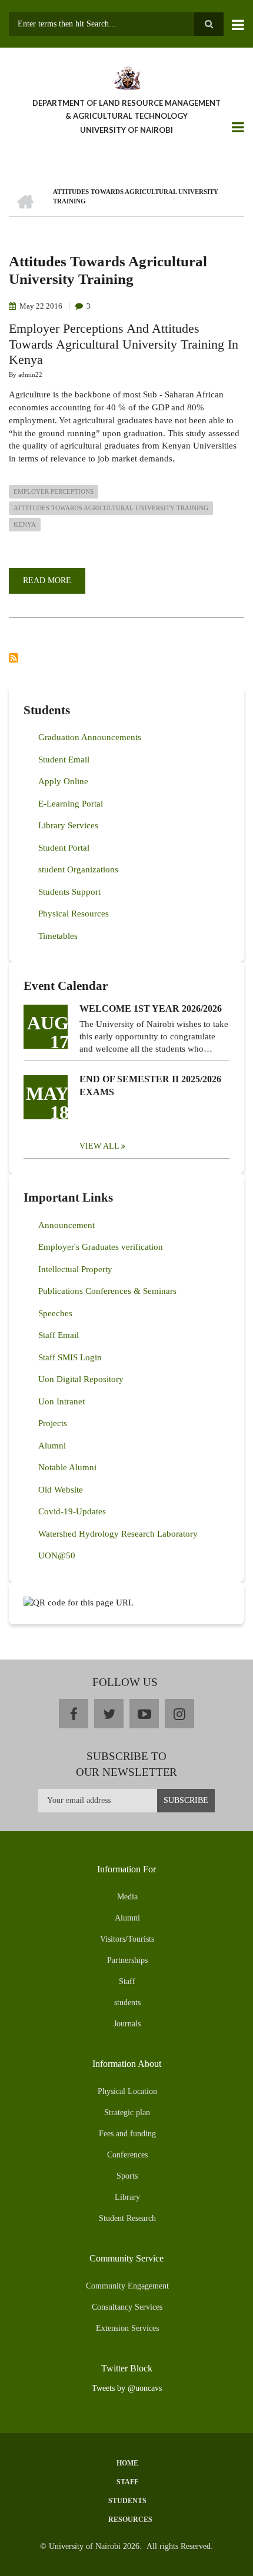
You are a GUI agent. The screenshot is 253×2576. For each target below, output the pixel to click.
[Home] (126, 77)
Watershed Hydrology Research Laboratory (118, 1534)
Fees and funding (127, 2134)
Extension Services (127, 2328)
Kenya (25, 524)
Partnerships (127, 1960)
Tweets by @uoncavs (127, 2388)
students (127, 2003)
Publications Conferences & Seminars (107, 1291)
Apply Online (63, 781)
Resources (130, 2520)
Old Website (61, 1490)
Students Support (69, 892)
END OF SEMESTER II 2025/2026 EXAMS (150, 1085)
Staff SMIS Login (70, 1357)
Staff (127, 1981)
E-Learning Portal (71, 804)
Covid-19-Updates (72, 1511)
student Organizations (78, 869)
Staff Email (59, 1335)
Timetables (58, 936)
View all (99, 1146)
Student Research (127, 2218)
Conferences (127, 2155)
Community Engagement (127, 2286)
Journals (127, 2024)
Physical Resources (74, 914)
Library (127, 2197)
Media (127, 1897)
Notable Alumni (67, 1467)
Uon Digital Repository (81, 1379)
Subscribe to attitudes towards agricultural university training (14, 658)
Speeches (55, 1313)
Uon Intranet (61, 1401)
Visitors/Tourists (127, 1939)
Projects (53, 1423)
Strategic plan (127, 2112)
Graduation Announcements (90, 737)
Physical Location (127, 2091)
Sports (127, 2176)
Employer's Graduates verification (101, 1247)
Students (127, 2501)
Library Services (68, 825)
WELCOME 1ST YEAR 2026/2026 (151, 1008)
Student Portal (64, 848)
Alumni (52, 1446)
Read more (54, 585)
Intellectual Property (75, 1269)
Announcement (66, 1225)
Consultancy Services (127, 2307)
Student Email (64, 760)
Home (127, 2463)
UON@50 (57, 1555)
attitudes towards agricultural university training (111, 508)
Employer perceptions (54, 491)
